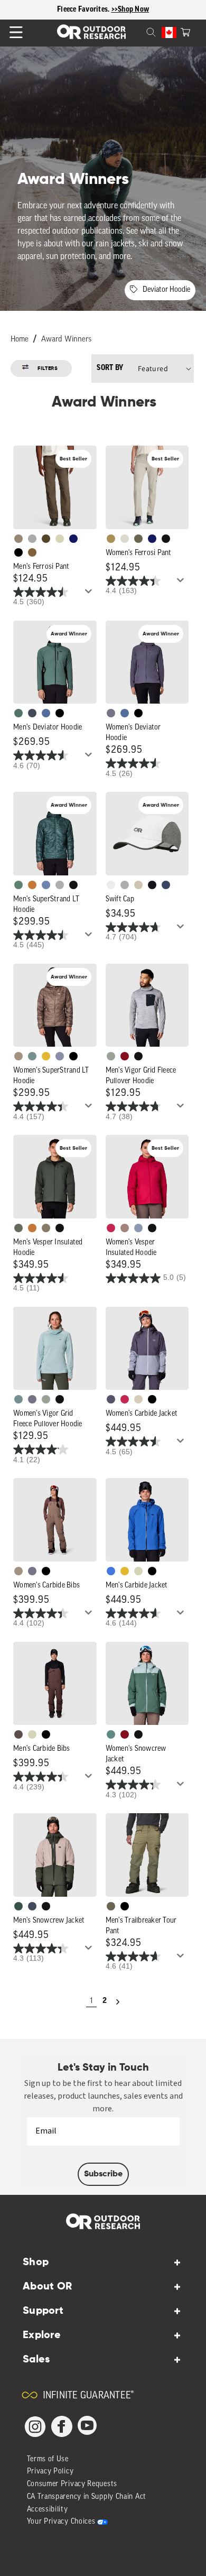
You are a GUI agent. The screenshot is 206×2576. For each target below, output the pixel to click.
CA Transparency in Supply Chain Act (87, 2497)
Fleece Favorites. (84, 10)
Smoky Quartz (111, 713)
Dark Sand (111, 539)
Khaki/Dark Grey (138, 885)
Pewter (32, 539)
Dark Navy (73, 539)
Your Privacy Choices (61, 2522)
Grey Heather (111, 1056)
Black (166, 539)
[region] (103, 10)
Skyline (46, 885)
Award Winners (66, 340)
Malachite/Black (18, 713)
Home (20, 340)
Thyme (32, 1056)
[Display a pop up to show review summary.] (90, 594)
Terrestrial (125, 1228)
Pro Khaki (60, 539)
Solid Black (18, 552)
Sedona (32, 885)
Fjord (138, 1228)
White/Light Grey (111, 885)
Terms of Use (48, 2459)
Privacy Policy (50, 2472)
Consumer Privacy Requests (72, 2484)
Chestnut (18, 1734)
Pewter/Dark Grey (125, 885)
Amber (46, 1056)
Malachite (18, 885)
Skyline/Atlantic (46, 713)
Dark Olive (46, 539)
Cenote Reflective (166, 885)
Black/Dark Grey (152, 885)
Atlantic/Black (32, 1906)
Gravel (46, 1228)
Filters (48, 368)
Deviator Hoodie (166, 290)
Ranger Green (138, 539)
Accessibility (48, 2510)
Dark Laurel (18, 1228)
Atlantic (32, 713)
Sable (18, 1056)
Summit (60, 1056)
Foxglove (111, 1228)
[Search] (138, 31)
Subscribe (103, 2174)
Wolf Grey (60, 885)
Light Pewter (125, 539)
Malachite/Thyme (111, 1734)
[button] (185, 31)
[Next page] (118, 2002)
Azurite (111, 1571)
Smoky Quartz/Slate (111, 1399)
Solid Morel (18, 539)
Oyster (138, 1399)
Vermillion (125, 1056)
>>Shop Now (130, 10)
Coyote (32, 552)
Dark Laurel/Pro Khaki (18, 1906)
